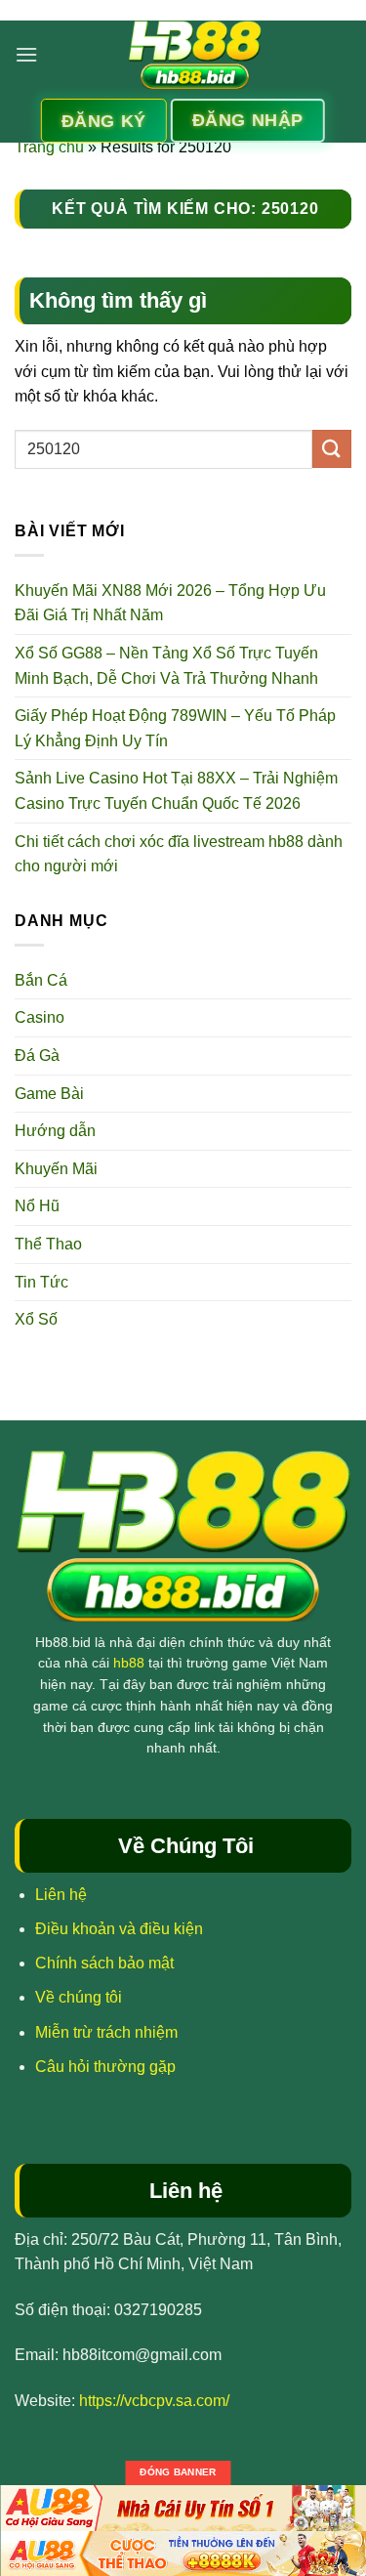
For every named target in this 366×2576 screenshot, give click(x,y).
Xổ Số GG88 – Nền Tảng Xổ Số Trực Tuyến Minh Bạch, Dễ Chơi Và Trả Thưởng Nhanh (166, 666)
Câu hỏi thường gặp (105, 2067)
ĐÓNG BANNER (178, 2472)
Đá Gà (37, 1056)
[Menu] (26, 54)
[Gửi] (332, 449)
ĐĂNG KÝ (104, 121)
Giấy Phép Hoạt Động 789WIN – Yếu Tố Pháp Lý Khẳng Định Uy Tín (175, 728)
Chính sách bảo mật (104, 1963)
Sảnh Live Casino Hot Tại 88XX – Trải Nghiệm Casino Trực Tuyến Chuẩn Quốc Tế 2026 (176, 791)
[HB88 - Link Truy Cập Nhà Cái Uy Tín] (195, 55)
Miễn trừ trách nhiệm (106, 2032)
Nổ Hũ (37, 1206)
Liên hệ (61, 1895)
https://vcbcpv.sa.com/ (154, 2401)
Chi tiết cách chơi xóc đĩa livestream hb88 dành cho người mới (179, 854)
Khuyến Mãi (56, 1169)
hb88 (129, 1663)
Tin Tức (41, 1282)
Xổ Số (36, 1319)
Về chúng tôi (79, 1997)
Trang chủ (49, 147)
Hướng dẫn (55, 1131)
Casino (40, 1017)
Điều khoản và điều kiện (119, 1929)
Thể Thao (48, 1244)
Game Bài (49, 1094)
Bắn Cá (41, 980)
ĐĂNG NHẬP (248, 120)
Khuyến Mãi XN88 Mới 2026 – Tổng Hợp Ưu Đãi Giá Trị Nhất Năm (170, 603)
